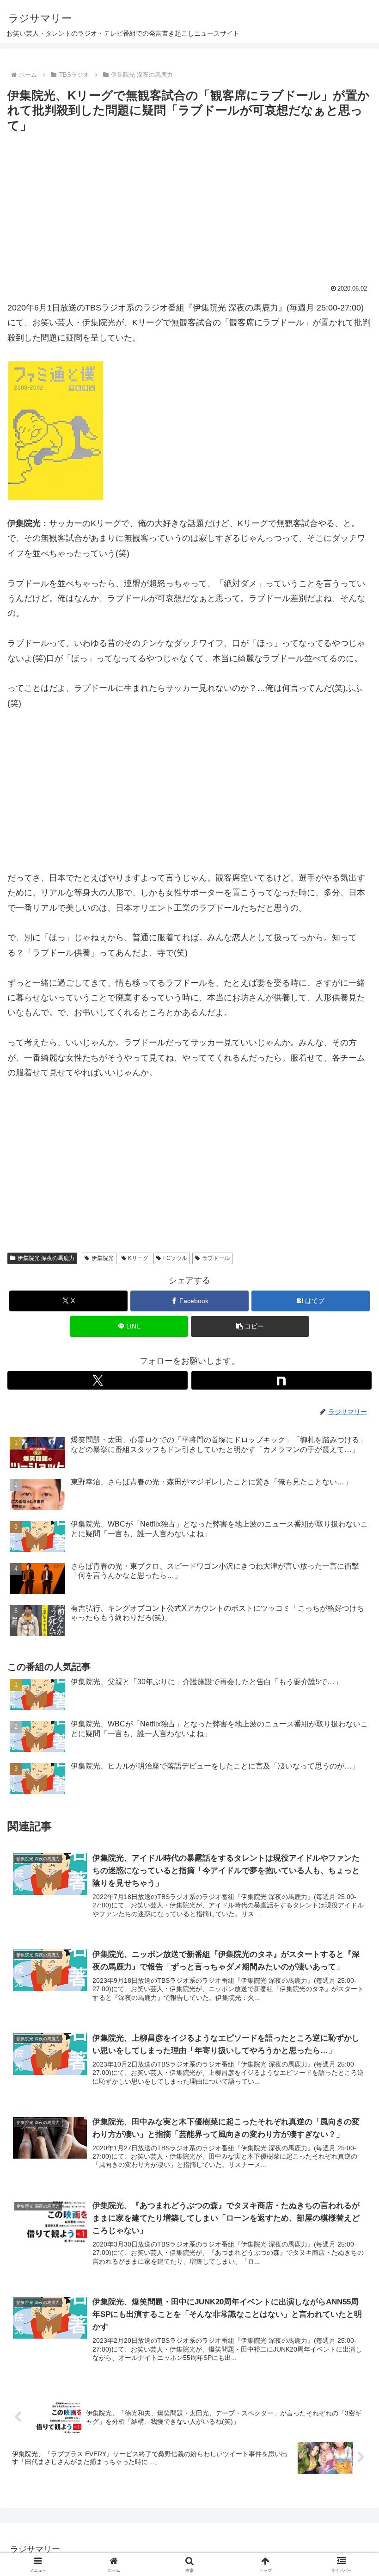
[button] (250, 1326)
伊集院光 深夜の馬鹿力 (46, 1258)
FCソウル (175, 1258)
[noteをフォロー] (281, 1380)
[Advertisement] (189, 205)
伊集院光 (103, 1258)
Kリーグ (138, 1258)
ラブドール (216, 1258)
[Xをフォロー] (98, 1380)
